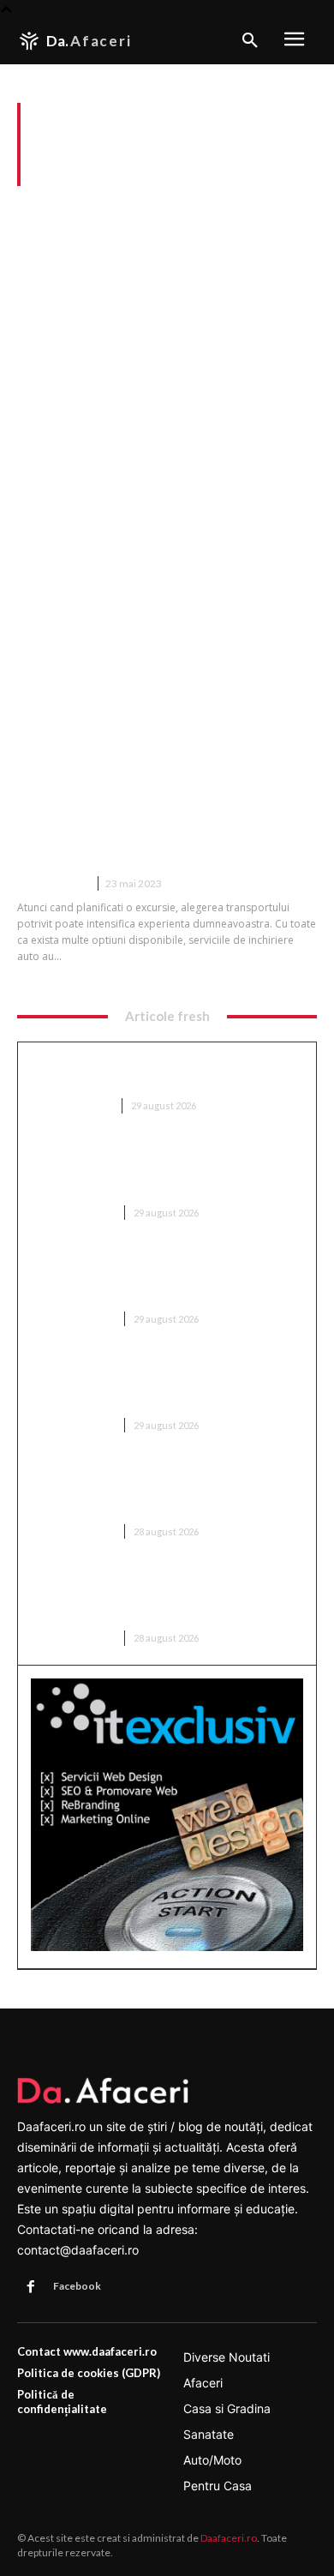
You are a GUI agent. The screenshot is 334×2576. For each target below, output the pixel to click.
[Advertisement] (167, 362)
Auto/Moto (52, 883)
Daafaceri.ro (229, 2538)
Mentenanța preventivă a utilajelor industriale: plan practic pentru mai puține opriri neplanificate (163, 1277)
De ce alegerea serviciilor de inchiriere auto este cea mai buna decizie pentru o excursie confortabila (164, 818)
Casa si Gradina (72, 1105)
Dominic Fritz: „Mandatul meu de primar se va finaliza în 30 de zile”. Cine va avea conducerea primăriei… (166, 1596)
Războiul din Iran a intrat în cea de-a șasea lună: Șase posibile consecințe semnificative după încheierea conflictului (167, 1489)
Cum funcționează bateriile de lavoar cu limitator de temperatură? (155, 1072)
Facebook (77, 2286)
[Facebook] (31, 2287)
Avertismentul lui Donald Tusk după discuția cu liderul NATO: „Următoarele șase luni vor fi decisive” (153, 1171)
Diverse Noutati (73, 1213)
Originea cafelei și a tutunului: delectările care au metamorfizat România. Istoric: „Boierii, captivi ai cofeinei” (159, 1383)
